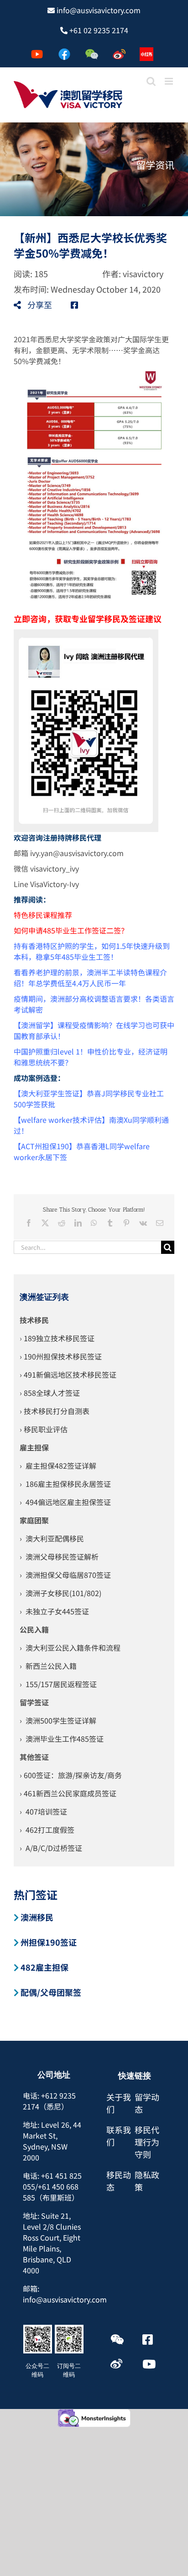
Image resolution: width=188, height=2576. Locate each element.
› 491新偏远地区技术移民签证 (68, 1374)
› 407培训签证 (43, 1811)
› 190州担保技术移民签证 (61, 1356)
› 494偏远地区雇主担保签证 (65, 1502)
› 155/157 (36, 1684)
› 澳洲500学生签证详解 (58, 1720)
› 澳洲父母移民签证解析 (59, 1557)
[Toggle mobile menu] (170, 81)
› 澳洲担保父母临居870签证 (65, 1575)
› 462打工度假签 (47, 1830)
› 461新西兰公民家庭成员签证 (68, 1793)
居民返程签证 (75, 1684)
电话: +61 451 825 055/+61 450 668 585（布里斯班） (52, 2186)
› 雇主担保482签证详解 (58, 1465)
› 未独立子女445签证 (54, 1611)
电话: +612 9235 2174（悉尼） (49, 2101)
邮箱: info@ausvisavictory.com (65, 2294)
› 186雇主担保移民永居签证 (65, 1484)
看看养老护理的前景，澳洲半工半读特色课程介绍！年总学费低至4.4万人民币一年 (90, 978)
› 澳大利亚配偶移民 (52, 1538)
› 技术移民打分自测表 (55, 1411)
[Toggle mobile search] (151, 81)
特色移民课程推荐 (43, 915)
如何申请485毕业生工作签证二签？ (71, 930)
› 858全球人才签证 (50, 1393)
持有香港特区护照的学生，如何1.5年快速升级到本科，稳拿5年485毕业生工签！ (92, 951)
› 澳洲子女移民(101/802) (60, 1593)
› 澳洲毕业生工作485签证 (62, 1739)
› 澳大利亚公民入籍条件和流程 (70, 1648)
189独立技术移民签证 (59, 1338)
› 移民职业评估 (44, 1429)
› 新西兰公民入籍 (48, 1666)
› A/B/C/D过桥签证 (51, 1848)
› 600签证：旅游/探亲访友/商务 (71, 1775)
